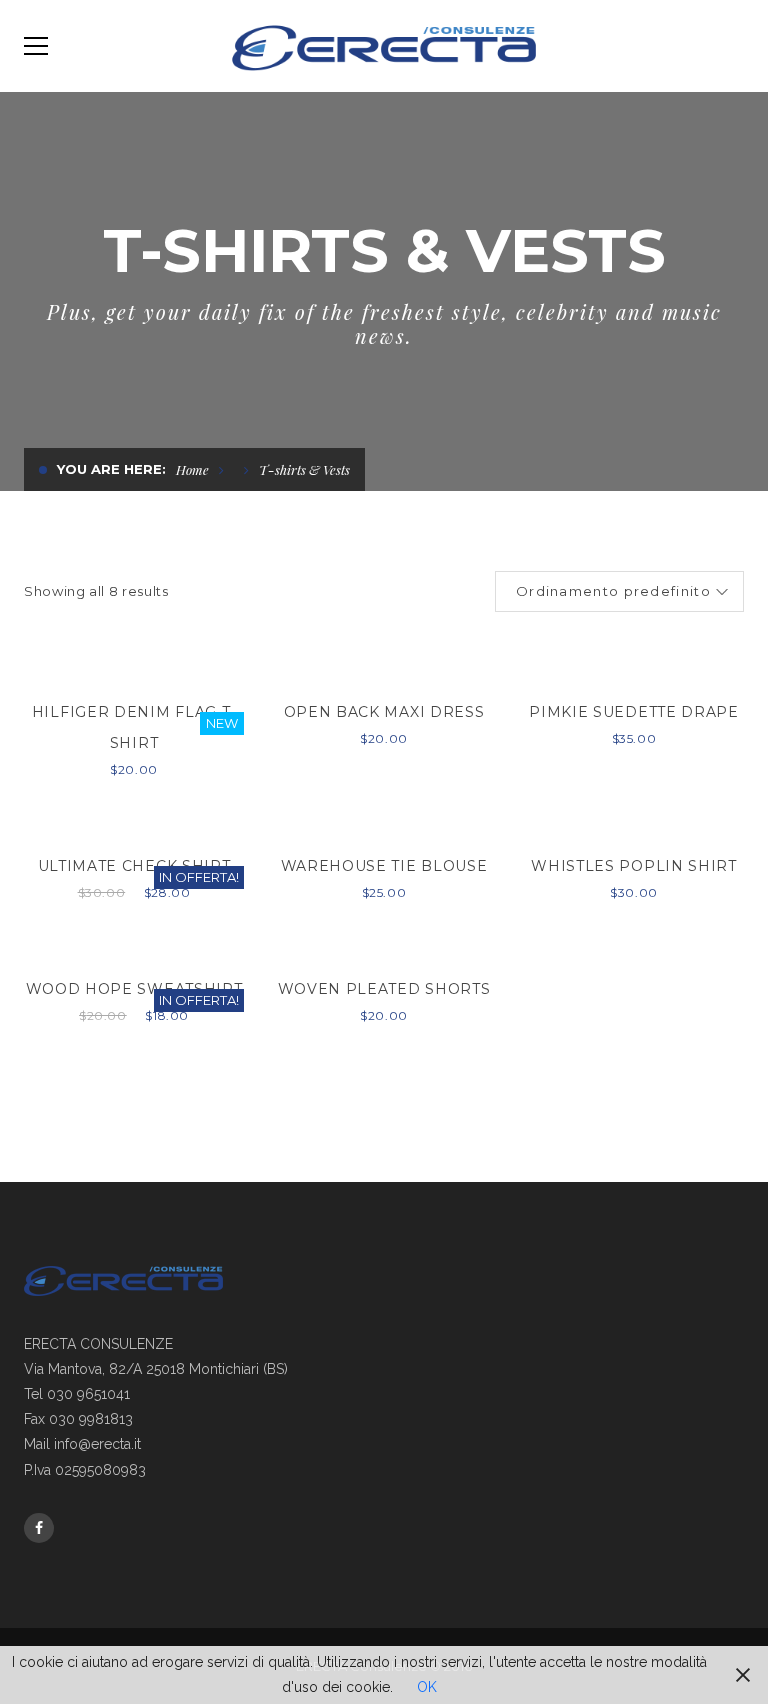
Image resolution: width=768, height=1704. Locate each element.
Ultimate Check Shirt (134, 866)
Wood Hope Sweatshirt (134, 989)
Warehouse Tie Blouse (384, 866)
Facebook (39, 1528)
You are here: (111, 469)
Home (192, 469)
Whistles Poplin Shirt (634, 866)
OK (427, 1687)
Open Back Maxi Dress (384, 712)
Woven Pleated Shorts (384, 989)
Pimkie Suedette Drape (634, 712)
